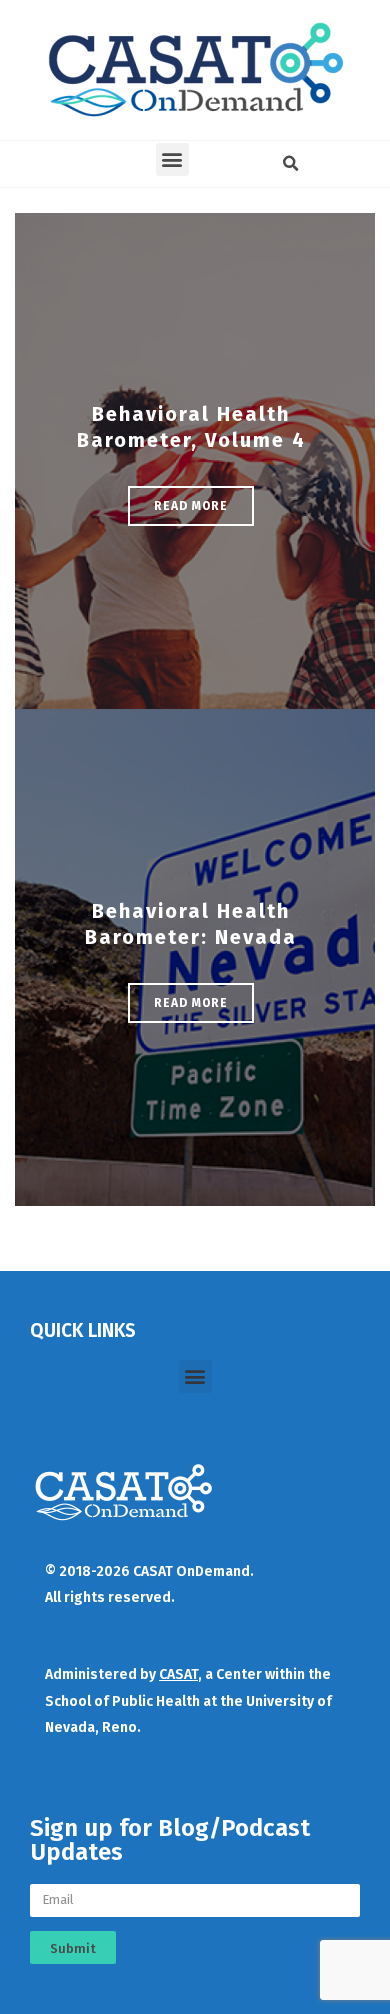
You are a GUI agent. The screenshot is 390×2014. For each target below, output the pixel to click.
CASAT (178, 1674)
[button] (172, 159)
